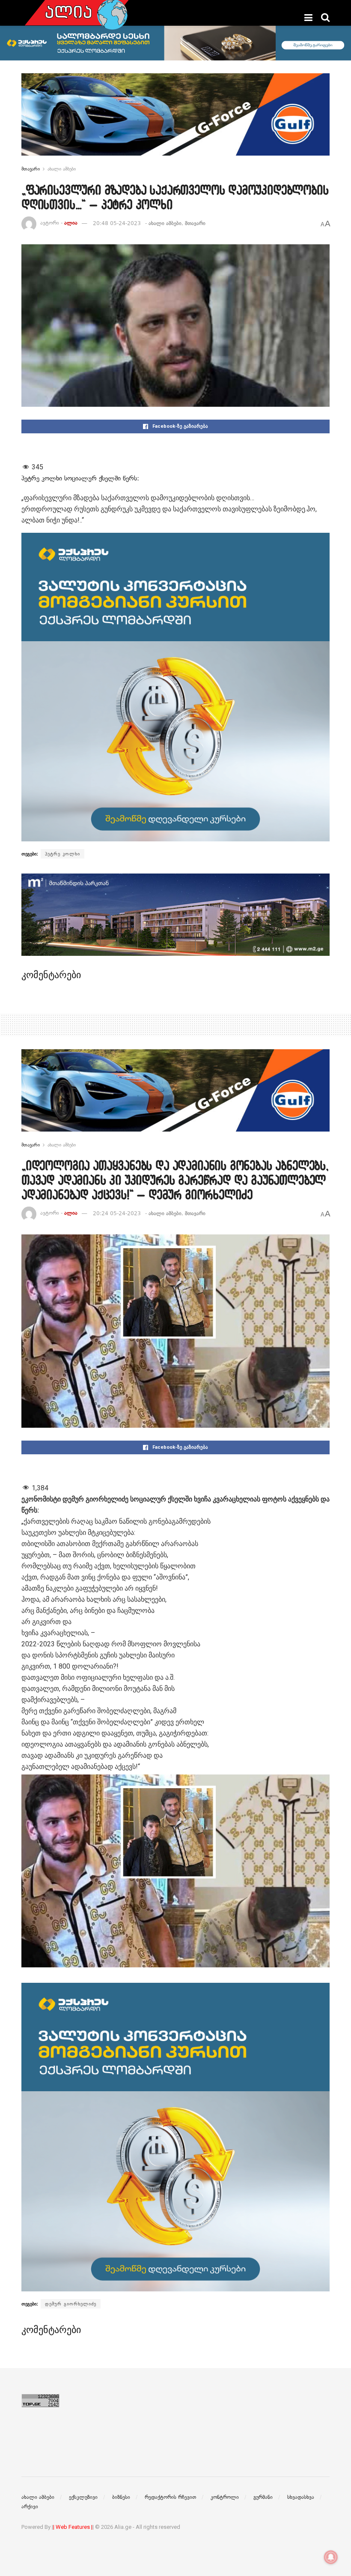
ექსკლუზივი (83, 2497)
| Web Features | (73, 2527)
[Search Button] (325, 18)
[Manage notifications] (331, 2557)
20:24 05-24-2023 (117, 1213)
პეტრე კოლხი (62, 854)
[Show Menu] (308, 18)
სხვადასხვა (301, 2497)
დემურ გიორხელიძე (71, 2304)
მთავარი (31, 169)
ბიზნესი (121, 2497)
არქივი (30, 2507)
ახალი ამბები (62, 169)
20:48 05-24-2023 (117, 223)
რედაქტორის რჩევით (170, 2497)
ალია (71, 223)
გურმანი (263, 2497)
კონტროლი (225, 2497)
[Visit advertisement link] (175, 121)
